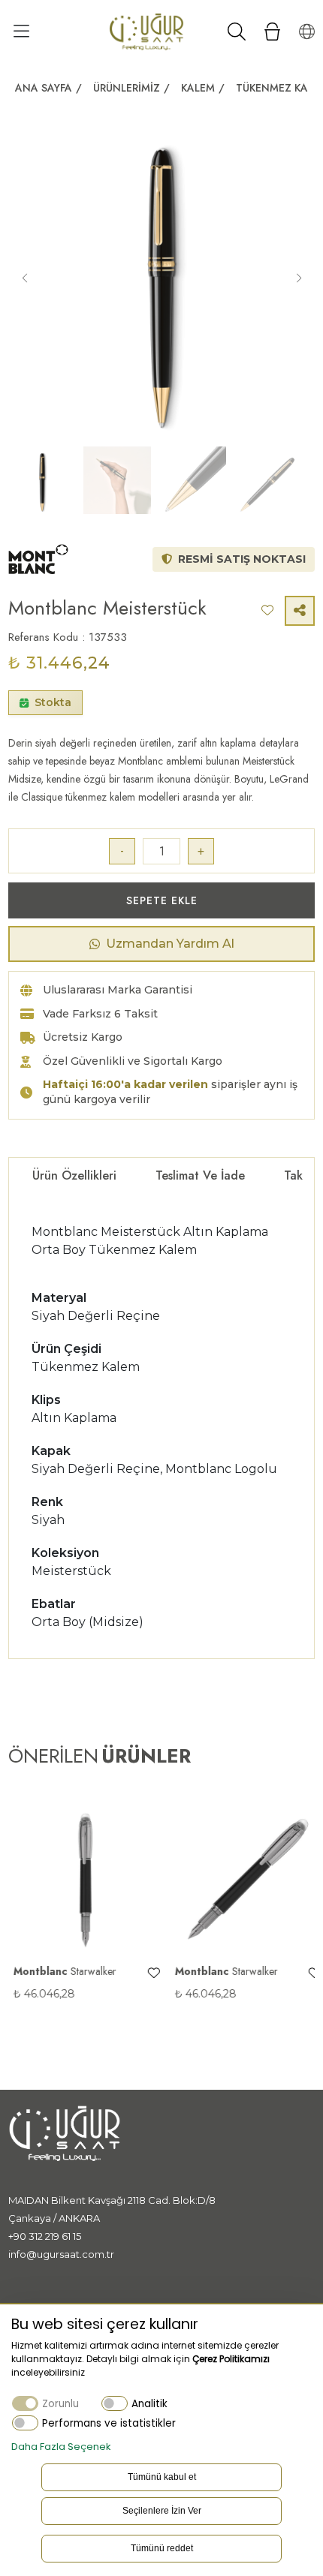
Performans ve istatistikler (109, 2423)
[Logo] (146, 31)
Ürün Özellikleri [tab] (74, 1175)
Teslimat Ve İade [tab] (200, 1175)
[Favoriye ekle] (148, 1973)
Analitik (149, 2404)
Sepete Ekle (162, 900)
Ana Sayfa (44, 88)
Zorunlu (60, 2404)
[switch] (115, 2403)
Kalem (198, 88)
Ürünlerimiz (127, 88)
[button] (299, 278)
